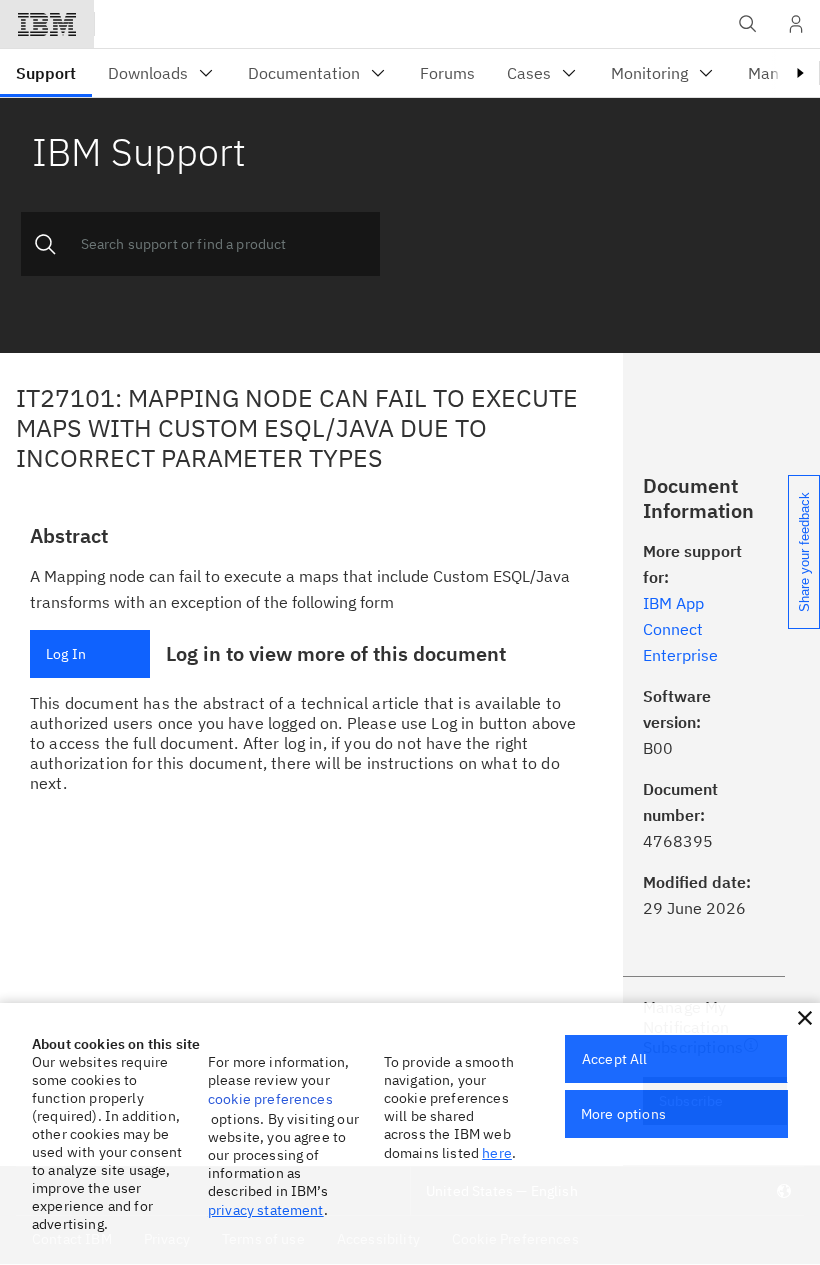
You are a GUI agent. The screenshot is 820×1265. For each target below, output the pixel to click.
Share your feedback (804, 552)
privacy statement (266, 1210)
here (497, 1153)
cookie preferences (270, 1099)
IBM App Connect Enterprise (680, 629)
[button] (805, 1018)
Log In (66, 654)
